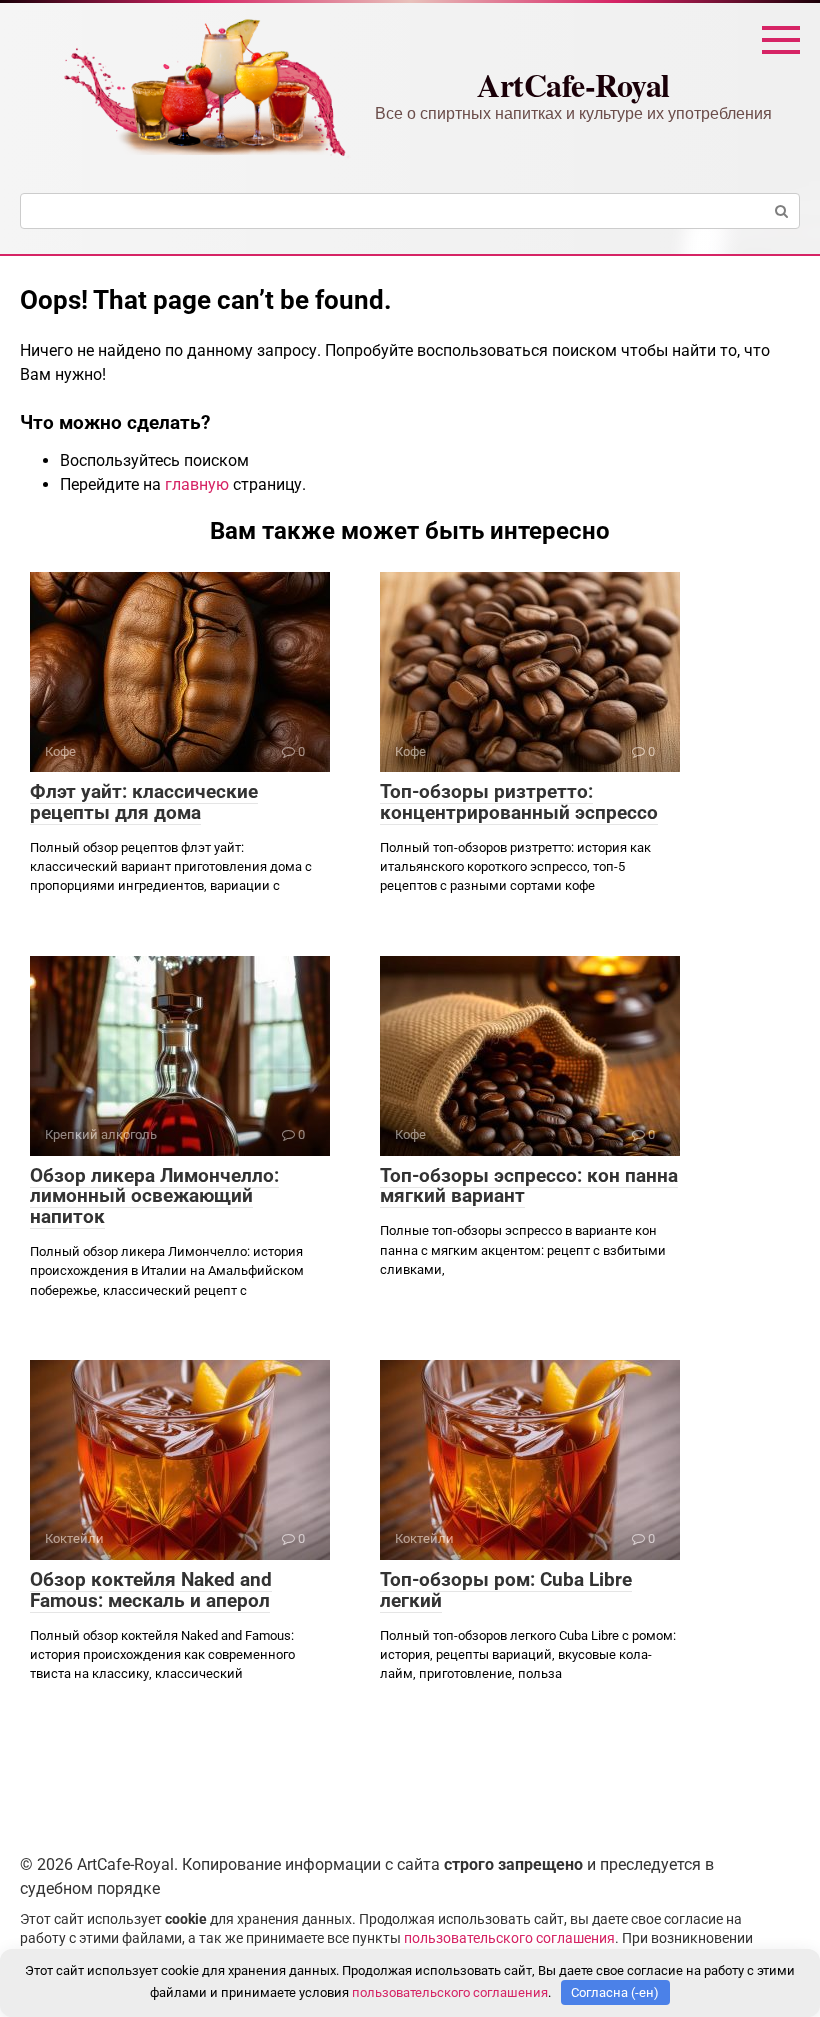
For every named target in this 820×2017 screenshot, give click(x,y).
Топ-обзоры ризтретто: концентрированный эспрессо (519, 802)
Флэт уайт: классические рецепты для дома (144, 802)
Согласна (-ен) (615, 1992)
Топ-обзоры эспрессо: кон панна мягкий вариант (529, 1186)
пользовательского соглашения (509, 1938)
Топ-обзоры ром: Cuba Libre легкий (506, 1590)
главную (197, 484)
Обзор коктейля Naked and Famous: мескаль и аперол (151, 1590)
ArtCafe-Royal (573, 84)
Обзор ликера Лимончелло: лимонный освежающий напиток (154, 1196)
